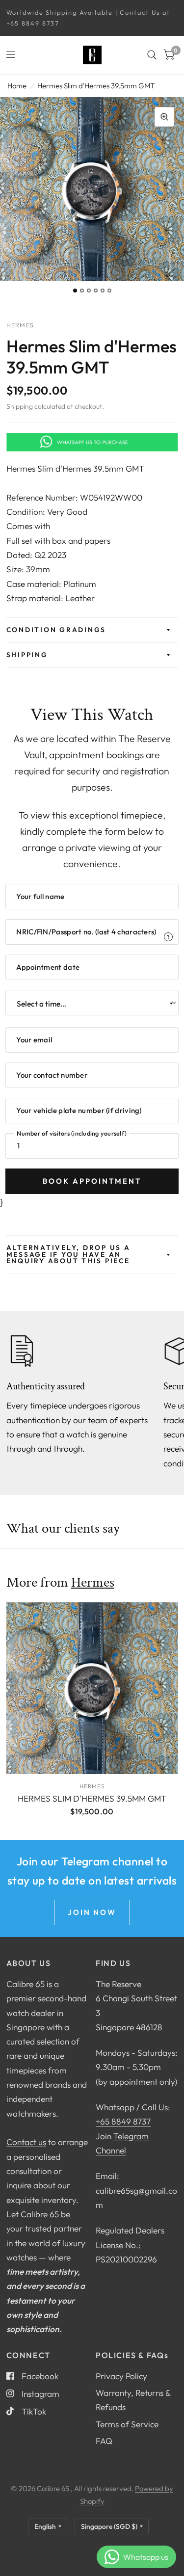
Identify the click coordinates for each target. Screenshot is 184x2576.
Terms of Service (127, 2424)
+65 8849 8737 (123, 2121)
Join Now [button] (92, 1912)
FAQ (104, 2441)
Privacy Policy (121, 2376)
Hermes (93, 1582)
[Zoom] (164, 117)
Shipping (20, 406)
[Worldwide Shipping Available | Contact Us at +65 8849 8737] (92, 18)
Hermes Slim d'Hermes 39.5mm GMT (92, 1798)
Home (17, 86)
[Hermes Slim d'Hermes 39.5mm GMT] (92, 1688)
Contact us (26, 2142)
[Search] (152, 55)
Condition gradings (56, 630)
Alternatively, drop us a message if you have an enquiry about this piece (68, 1254)
